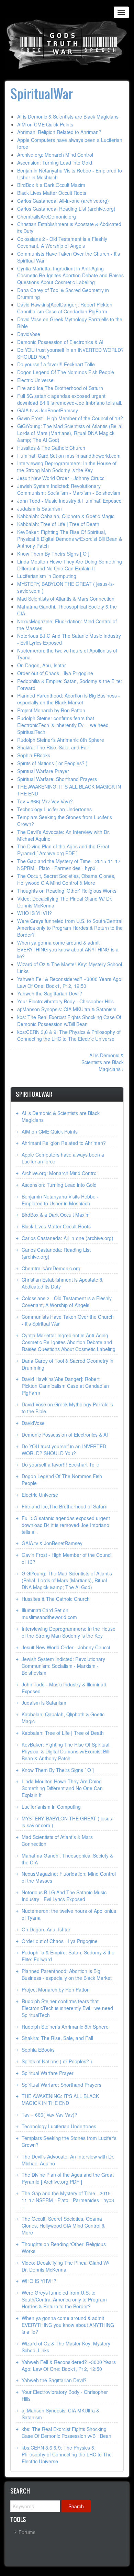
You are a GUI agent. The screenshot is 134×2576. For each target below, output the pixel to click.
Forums (27, 2532)
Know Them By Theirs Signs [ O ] (53, 554)
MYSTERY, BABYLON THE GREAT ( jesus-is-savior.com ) (68, 1822)
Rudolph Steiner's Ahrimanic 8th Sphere (61, 740)
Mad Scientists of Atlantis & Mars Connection (66, 599)
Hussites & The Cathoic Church (51, 448)
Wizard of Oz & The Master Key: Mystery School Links (66, 2347)
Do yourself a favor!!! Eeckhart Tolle (56, 364)
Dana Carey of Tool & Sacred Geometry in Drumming (68, 1364)
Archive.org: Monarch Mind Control (55, 155)
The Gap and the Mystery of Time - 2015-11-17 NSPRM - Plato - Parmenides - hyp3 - (69, 865)
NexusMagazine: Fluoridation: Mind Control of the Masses (69, 1877)
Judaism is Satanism (40, 509)
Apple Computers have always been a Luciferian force (63, 1158)
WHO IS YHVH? (35, 913)
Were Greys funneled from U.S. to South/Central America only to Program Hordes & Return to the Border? (70, 928)
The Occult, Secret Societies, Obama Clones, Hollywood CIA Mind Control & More (66, 879)
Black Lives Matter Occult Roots (52, 193)
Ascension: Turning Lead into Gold (55, 163)
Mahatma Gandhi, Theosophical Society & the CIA (67, 1859)
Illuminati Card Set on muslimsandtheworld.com (69, 456)
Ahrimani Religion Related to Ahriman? (59, 132)
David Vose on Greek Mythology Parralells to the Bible (67, 1408)
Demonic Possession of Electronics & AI (60, 342)
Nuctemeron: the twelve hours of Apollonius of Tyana (69, 1914)
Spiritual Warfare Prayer (43, 771)
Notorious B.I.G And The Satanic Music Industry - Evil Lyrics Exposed (64, 1896)
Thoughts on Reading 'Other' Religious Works (67, 891)
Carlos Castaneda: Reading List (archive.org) (66, 209)
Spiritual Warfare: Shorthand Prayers (57, 779)
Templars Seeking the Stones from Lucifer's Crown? (69, 2141)
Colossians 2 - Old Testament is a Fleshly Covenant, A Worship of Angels (62, 242)
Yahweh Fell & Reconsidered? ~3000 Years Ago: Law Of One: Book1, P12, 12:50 (70, 982)
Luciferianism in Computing (47, 576)
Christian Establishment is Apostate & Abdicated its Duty (62, 1283)
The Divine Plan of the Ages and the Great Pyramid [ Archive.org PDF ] (63, 850)
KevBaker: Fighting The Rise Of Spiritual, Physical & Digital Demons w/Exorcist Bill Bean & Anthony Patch (70, 539)
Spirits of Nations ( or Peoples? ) (52, 763)
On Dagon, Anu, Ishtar (42, 665)
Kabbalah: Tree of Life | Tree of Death (58, 524)
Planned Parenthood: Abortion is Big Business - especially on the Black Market (69, 699)
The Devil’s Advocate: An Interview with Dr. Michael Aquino (68, 2160)
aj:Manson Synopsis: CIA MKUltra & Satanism (67, 1009)
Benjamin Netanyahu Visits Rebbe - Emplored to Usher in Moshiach (60, 1200)
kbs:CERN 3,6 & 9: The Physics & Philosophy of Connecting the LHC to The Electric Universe (69, 1035)
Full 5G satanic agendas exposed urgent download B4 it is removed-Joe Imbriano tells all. (70, 399)
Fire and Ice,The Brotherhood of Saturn (60, 388)
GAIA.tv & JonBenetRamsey (48, 410)
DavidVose (29, 334)
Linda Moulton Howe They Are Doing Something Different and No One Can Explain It (70, 565)
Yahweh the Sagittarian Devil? (50, 993)
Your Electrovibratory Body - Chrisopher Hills (65, 1001)
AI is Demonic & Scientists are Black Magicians (68, 116)
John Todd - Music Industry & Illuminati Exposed (69, 501)
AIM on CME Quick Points (45, 124)
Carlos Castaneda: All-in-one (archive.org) (63, 201)
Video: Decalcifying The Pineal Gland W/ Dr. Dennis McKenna (65, 2266)
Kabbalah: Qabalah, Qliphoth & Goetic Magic (66, 516)
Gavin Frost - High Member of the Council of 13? (70, 418)
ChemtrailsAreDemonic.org (47, 216)
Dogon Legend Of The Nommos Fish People (66, 372)
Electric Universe (35, 380)
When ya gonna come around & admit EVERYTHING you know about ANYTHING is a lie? (68, 949)
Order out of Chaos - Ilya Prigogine (55, 673)
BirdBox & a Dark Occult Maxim (51, 185)
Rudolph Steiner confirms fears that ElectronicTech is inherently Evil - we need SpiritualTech (63, 725)
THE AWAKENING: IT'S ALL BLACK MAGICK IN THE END (60, 2099)
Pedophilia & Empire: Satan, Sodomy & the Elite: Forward (68, 1956)
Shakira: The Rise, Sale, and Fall (53, 747)
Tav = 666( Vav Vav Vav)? (45, 801)
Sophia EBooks (34, 755)
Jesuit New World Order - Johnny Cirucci (61, 478)
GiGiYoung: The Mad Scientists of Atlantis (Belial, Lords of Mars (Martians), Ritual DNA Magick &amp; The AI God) (70, 433)
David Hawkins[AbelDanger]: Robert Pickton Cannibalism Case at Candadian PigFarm (65, 308)
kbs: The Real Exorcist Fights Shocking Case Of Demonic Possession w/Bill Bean (69, 1021)
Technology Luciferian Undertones (54, 809)
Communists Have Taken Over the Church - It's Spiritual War (68, 1320)
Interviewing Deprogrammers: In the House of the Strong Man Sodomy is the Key (67, 467)
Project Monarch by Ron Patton (51, 710)
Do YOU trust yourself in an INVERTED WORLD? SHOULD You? (64, 1450)
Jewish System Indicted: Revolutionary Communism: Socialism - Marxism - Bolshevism (69, 489)
